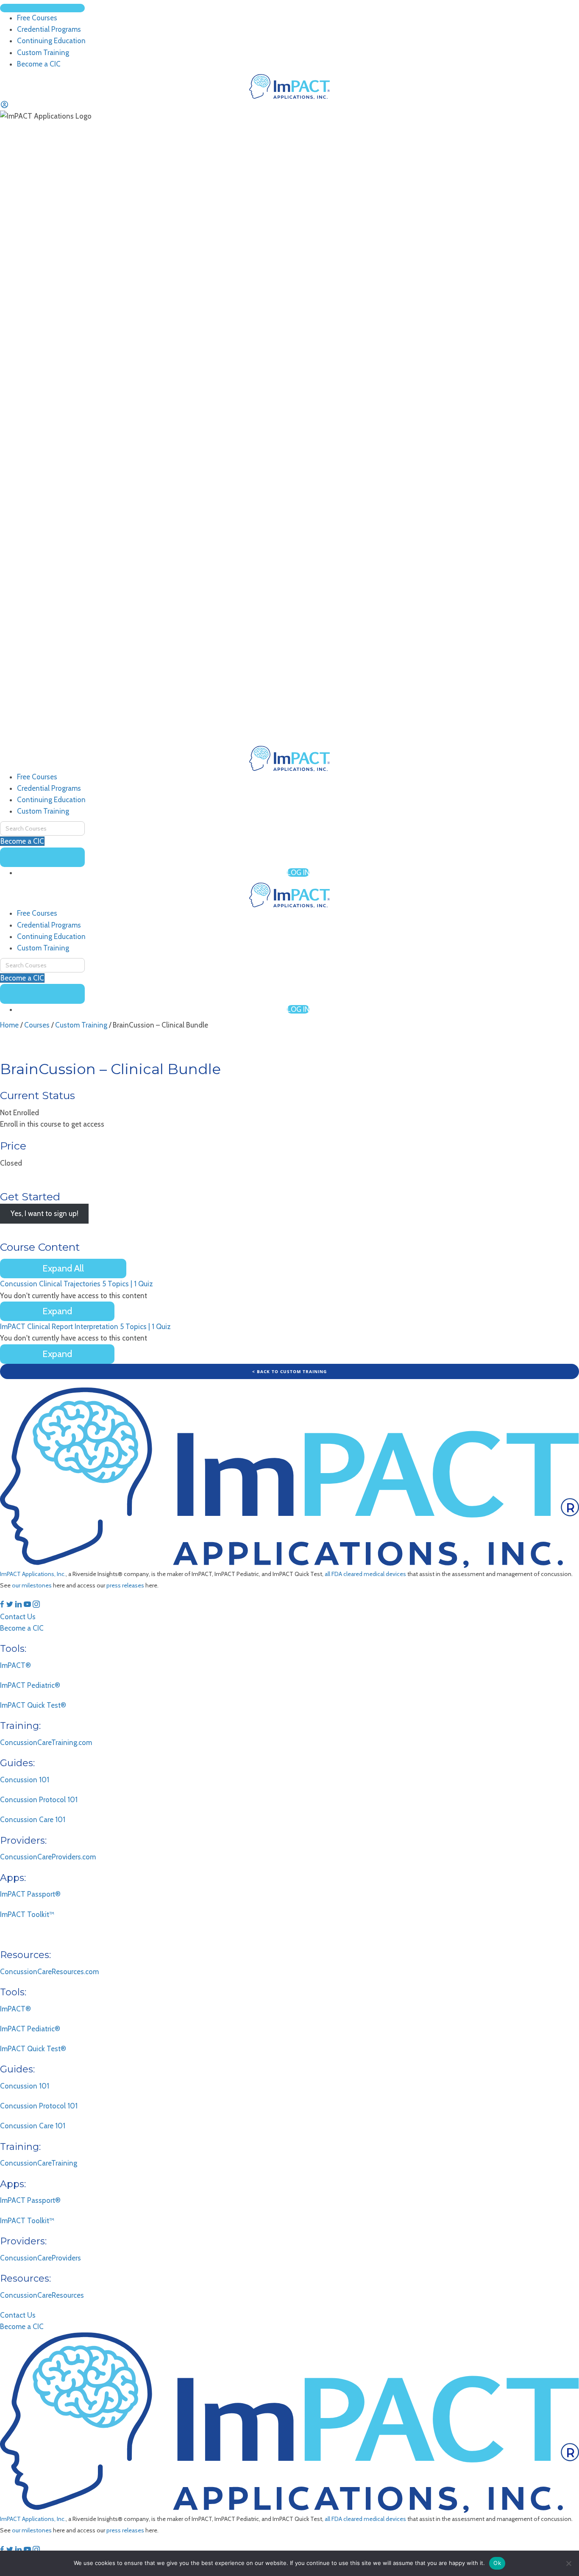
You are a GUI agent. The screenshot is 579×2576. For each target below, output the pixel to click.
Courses (37, 1025)
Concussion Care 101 (33, 1820)
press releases (125, 1585)
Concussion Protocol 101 (39, 1800)
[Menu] (42, 8)
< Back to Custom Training (289, 1371)
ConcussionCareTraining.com (46, 1742)
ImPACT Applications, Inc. (33, 1574)
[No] (568, 2563)
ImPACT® (15, 1665)
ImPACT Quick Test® (33, 1705)
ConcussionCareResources (42, 2295)
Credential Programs (49, 788)
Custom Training (43, 811)
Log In (298, 873)
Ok (497, 2563)
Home (9, 1025)
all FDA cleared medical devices (365, 1574)
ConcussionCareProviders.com (48, 1857)
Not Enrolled (19, 1113)
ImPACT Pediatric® (30, 1685)
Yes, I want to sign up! (45, 1214)
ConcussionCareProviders (40, 2258)
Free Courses (37, 777)
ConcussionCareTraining (39, 2163)
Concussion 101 (25, 1780)
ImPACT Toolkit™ (27, 1914)
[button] (3, 1605)
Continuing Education (51, 800)
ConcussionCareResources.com (49, 1972)
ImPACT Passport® (30, 1894)
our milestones (32, 1585)
